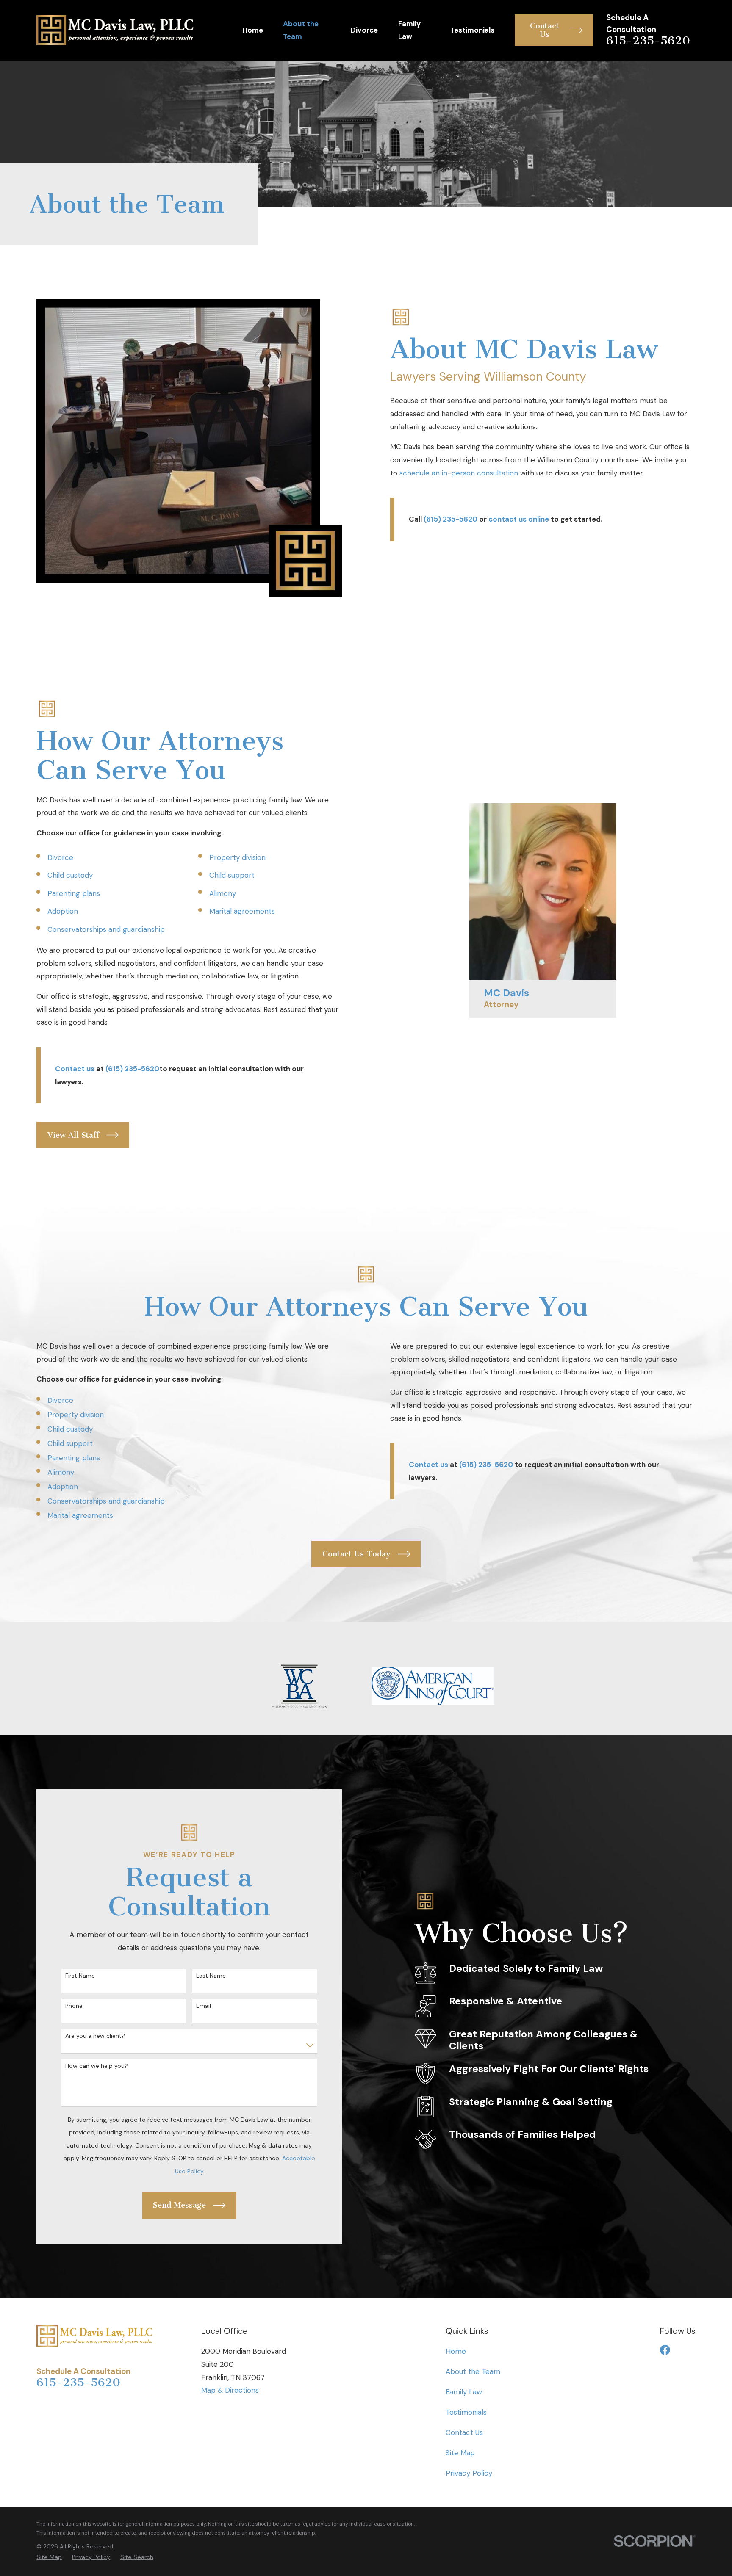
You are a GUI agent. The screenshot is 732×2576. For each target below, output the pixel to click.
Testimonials (466, 2412)
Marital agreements (242, 911)
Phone (74, 2006)
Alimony (223, 893)
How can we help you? (97, 2066)
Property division (237, 857)
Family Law (464, 2392)
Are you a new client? (95, 2036)
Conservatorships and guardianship (106, 929)
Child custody (70, 875)
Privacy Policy (469, 2473)
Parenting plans (74, 893)
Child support (232, 875)
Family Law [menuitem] (409, 30)
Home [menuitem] (253, 30)
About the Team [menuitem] (301, 30)
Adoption (63, 911)
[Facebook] (665, 2350)
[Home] (115, 30)
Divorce (60, 857)
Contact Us (464, 2432)
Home (456, 2351)
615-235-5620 (648, 41)
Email (204, 2006)
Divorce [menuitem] (364, 30)
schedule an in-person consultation (459, 473)
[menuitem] (49, 2557)
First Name (80, 1976)
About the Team (473, 2371)
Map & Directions (230, 2390)
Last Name (211, 1976)
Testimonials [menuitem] (472, 30)
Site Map (460, 2453)
